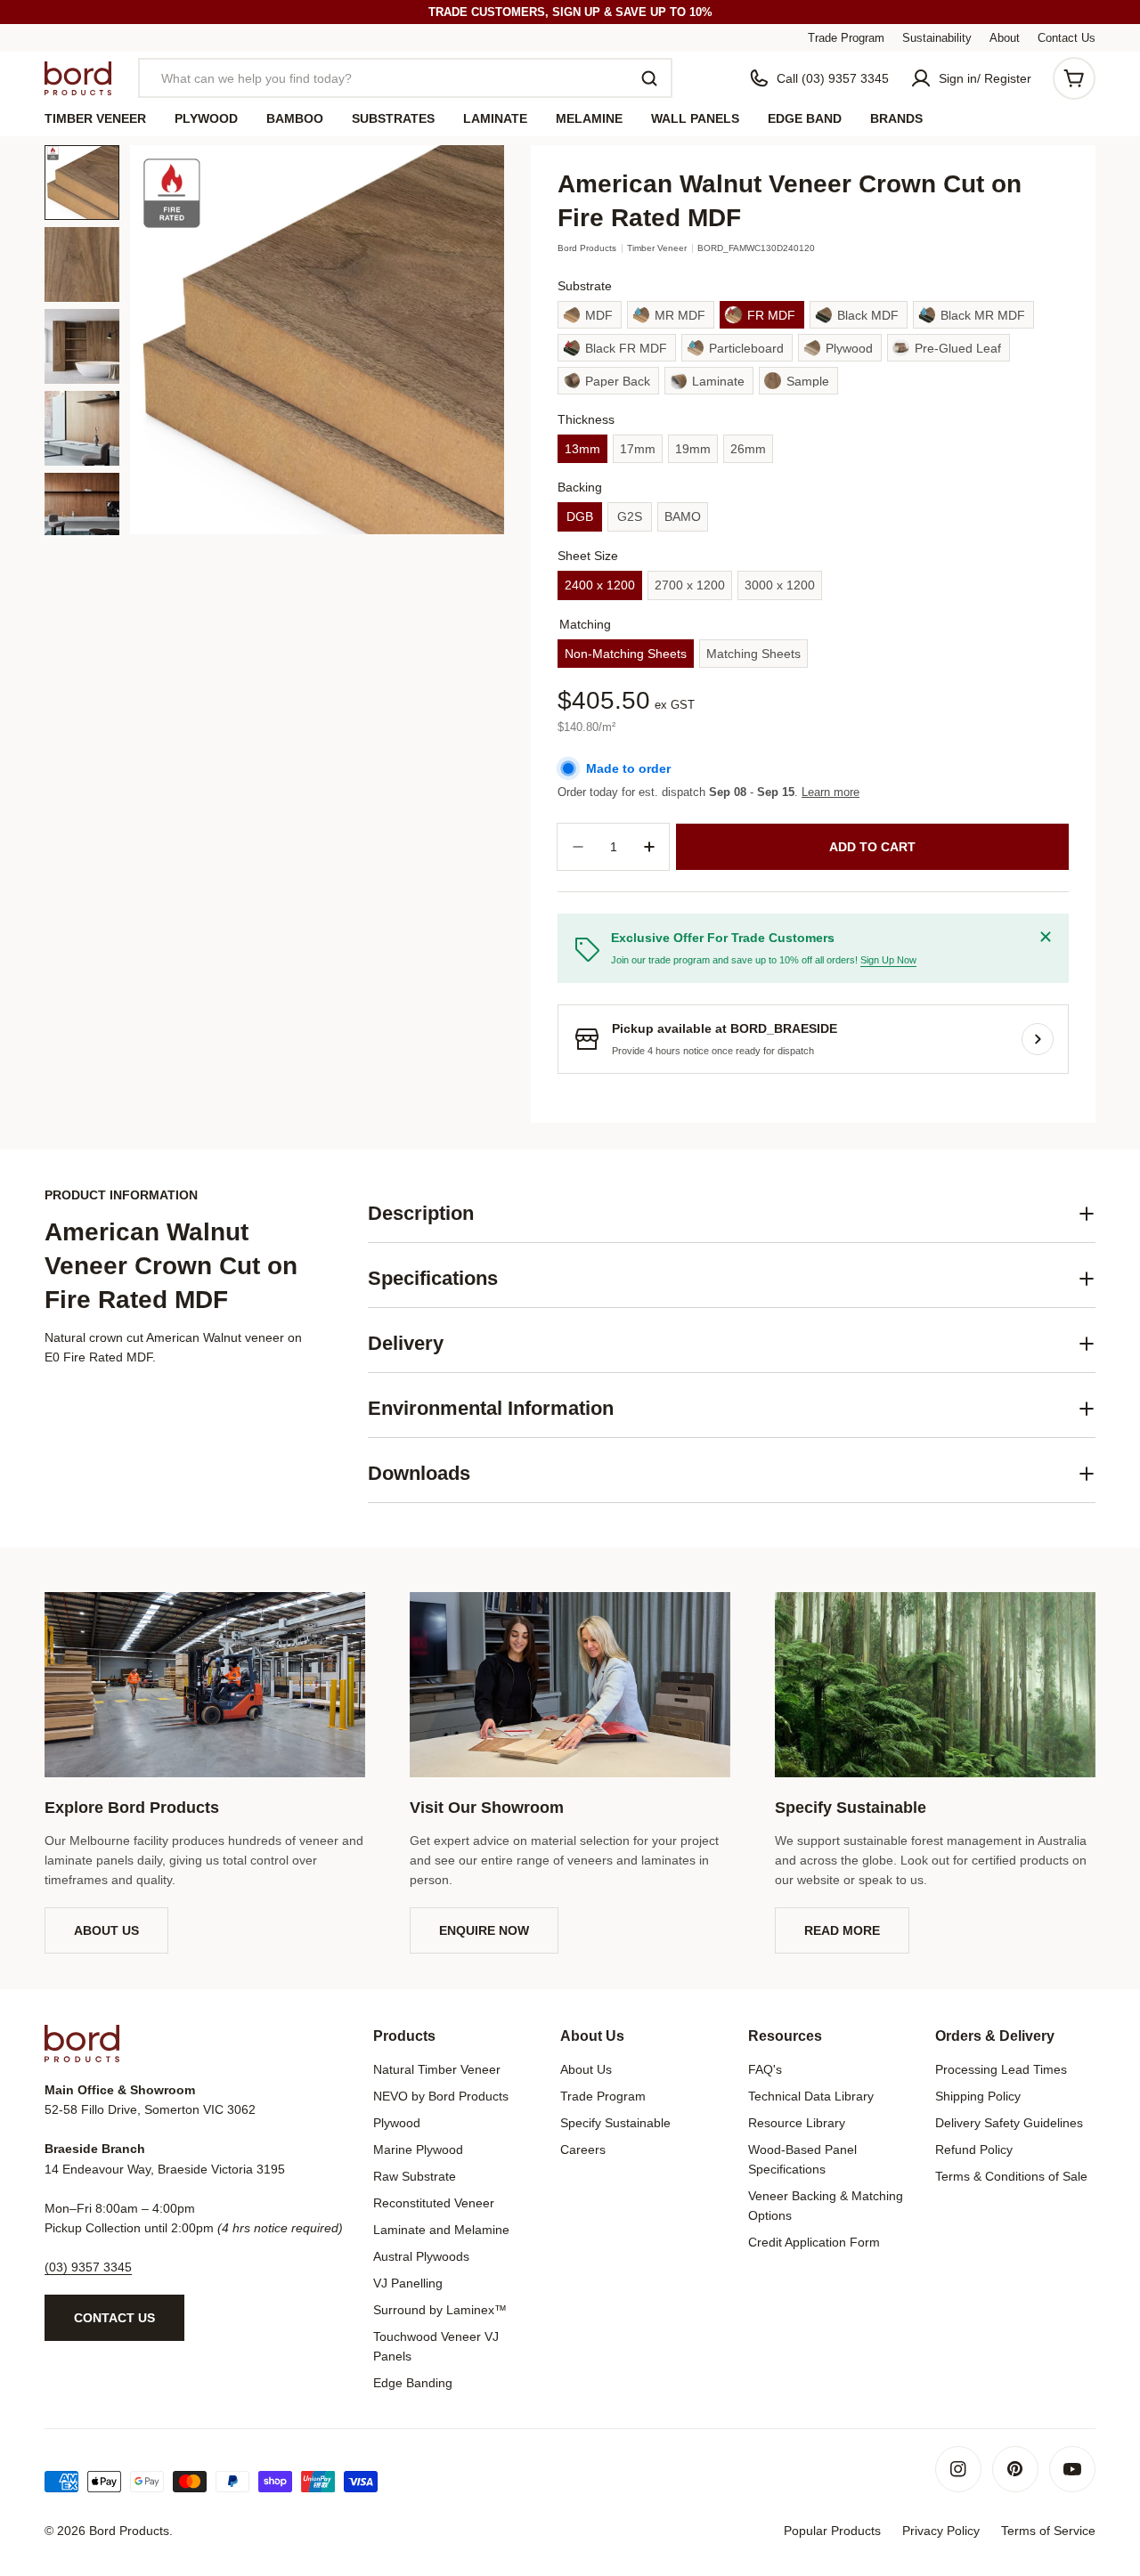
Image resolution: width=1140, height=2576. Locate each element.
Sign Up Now (888, 960)
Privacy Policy (941, 2531)
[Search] (649, 78)
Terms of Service (1048, 2531)
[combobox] (405, 78)
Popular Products (832, 2531)
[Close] (1046, 937)
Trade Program (846, 38)
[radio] (590, 315)
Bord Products (587, 248)
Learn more (831, 792)
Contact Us (1067, 38)
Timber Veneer (657, 248)
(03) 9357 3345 (88, 2267)
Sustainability (937, 38)
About (1005, 38)
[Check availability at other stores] (1038, 1039)
